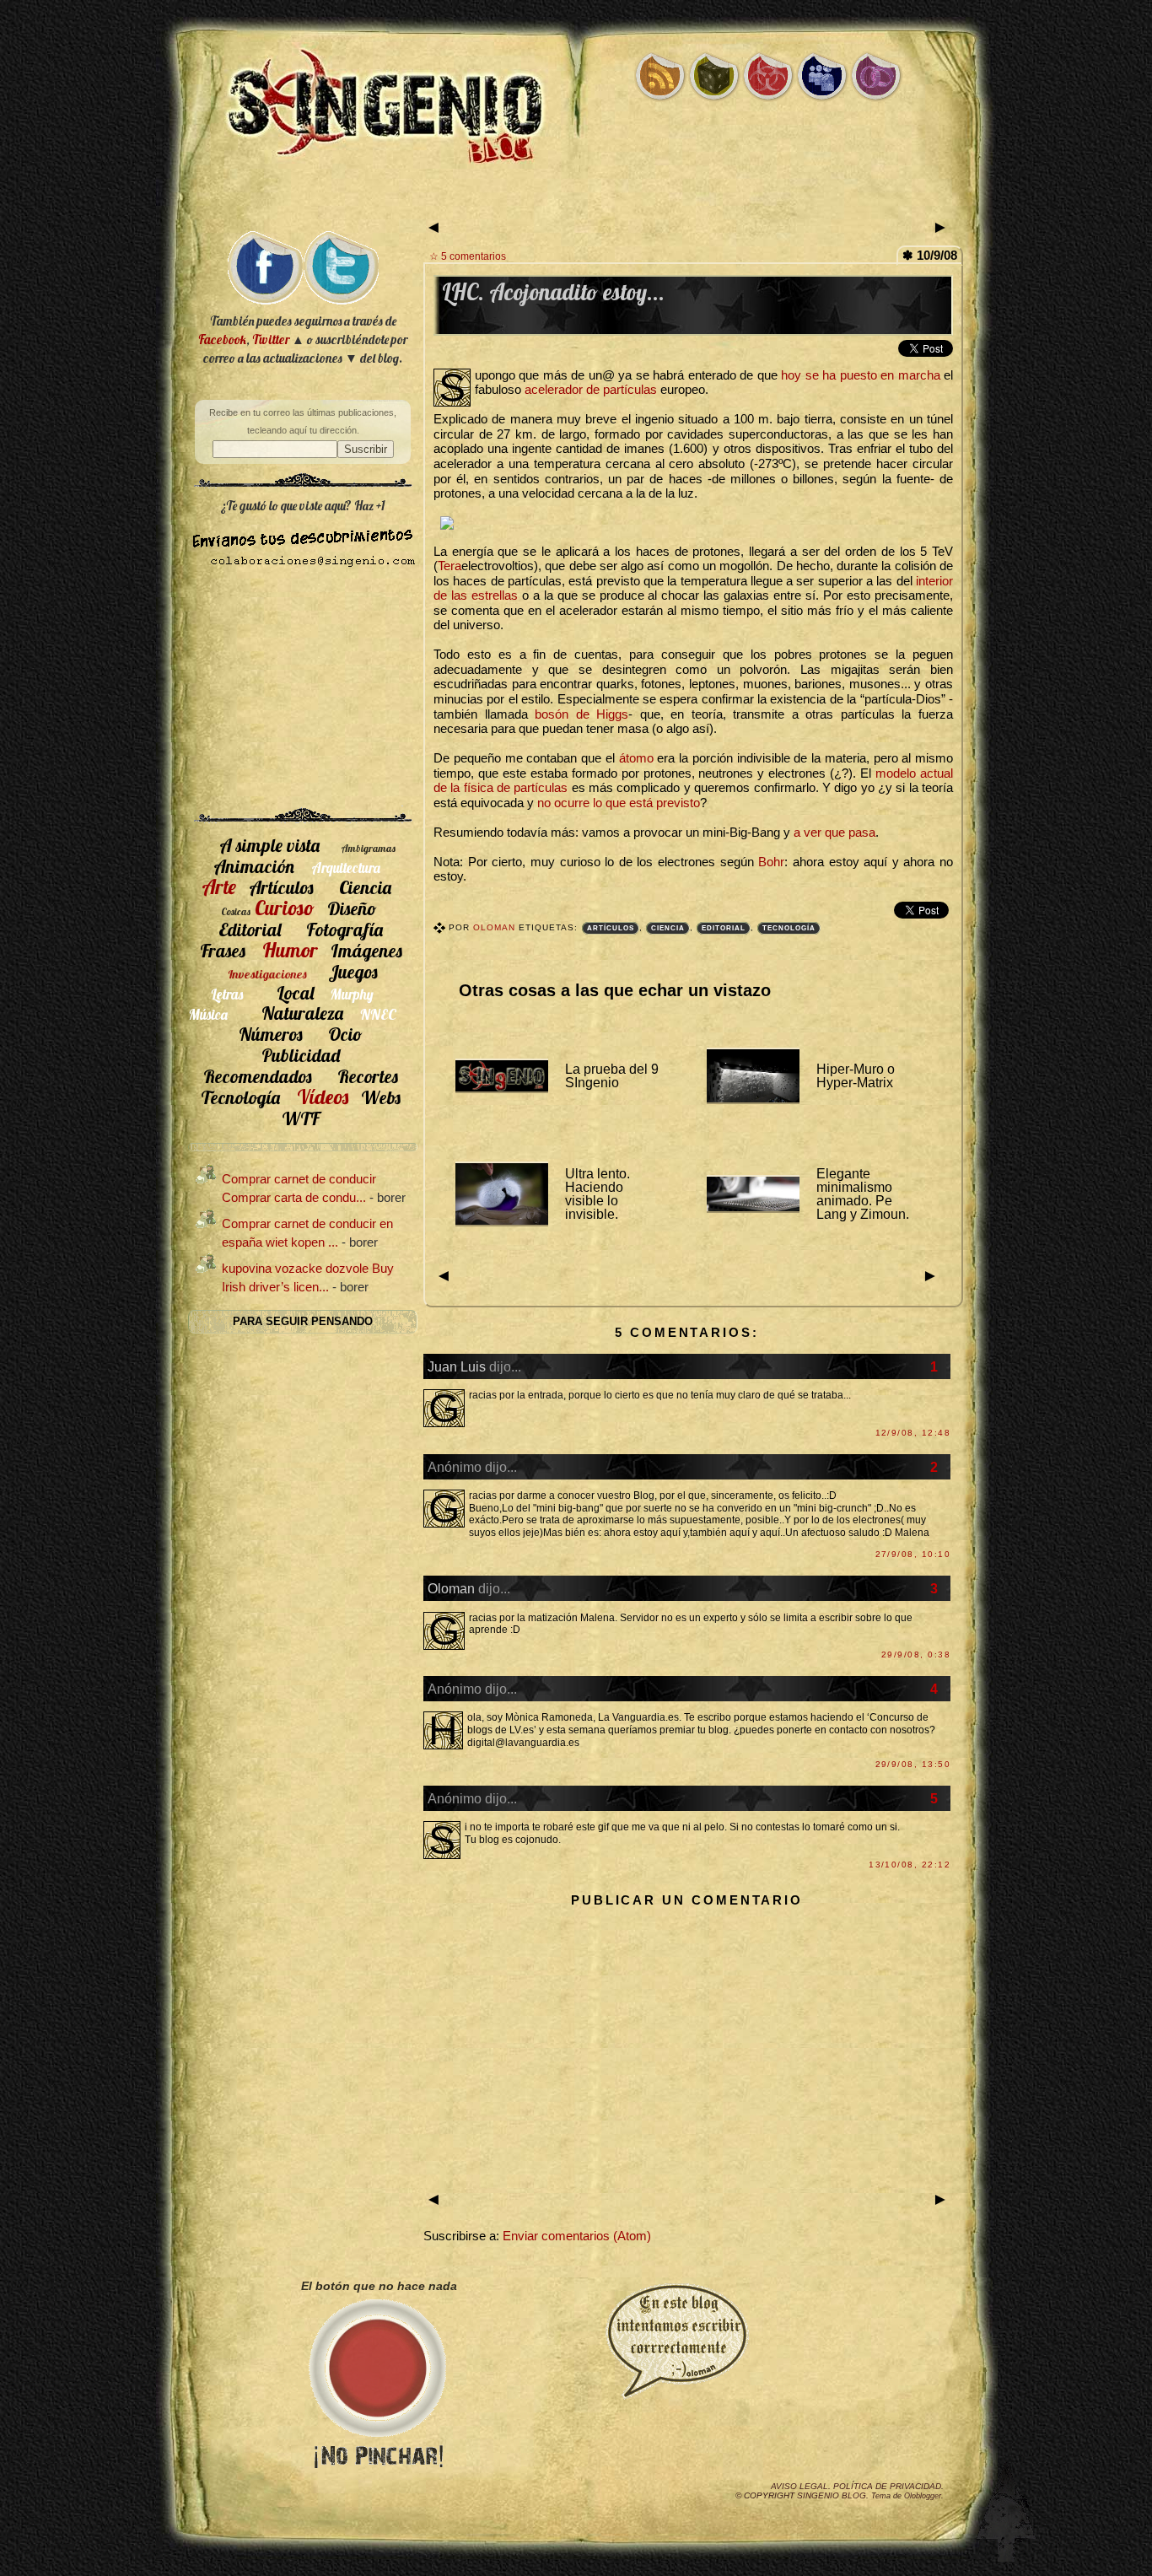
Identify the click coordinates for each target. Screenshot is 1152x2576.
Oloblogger (923, 2496)
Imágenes (366, 950)
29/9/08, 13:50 (913, 1764)
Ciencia (668, 928)
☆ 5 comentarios (468, 256)
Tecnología (789, 928)
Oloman (496, 927)
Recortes (368, 1076)
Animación (254, 866)
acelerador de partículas (591, 390)
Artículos (611, 928)
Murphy (352, 994)
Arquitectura (346, 868)
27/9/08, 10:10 (913, 1554)
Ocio (345, 1034)
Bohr (771, 862)
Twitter (271, 340)
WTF (301, 1118)
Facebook (222, 340)
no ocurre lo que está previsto (619, 803)
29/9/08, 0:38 (916, 1654)
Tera (449, 566)
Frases (223, 950)
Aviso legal (799, 2486)
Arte (219, 887)
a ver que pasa (834, 833)
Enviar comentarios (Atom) (577, 2236)
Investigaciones (267, 974)
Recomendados (258, 1076)
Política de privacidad (887, 2486)
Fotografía (345, 929)
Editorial (724, 928)
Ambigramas (368, 848)
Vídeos (323, 1097)
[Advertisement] (576, 200)
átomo (636, 758)
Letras (227, 994)
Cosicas (236, 911)
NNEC (378, 1014)
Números (271, 1034)
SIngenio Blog (832, 2495)
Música (208, 1014)
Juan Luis (457, 1366)
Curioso (285, 908)
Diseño (352, 908)
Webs (381, 1097)
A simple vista (269, 845)
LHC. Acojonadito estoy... (553, 292)
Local (295, 992)
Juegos (353, 971)
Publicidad (301, 1055)
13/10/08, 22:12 (910, 1865)
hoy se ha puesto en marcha (860, 375)
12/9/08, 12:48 (913, 1433)
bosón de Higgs (581, 714)
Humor (290, 950)
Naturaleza (302, 1013)
